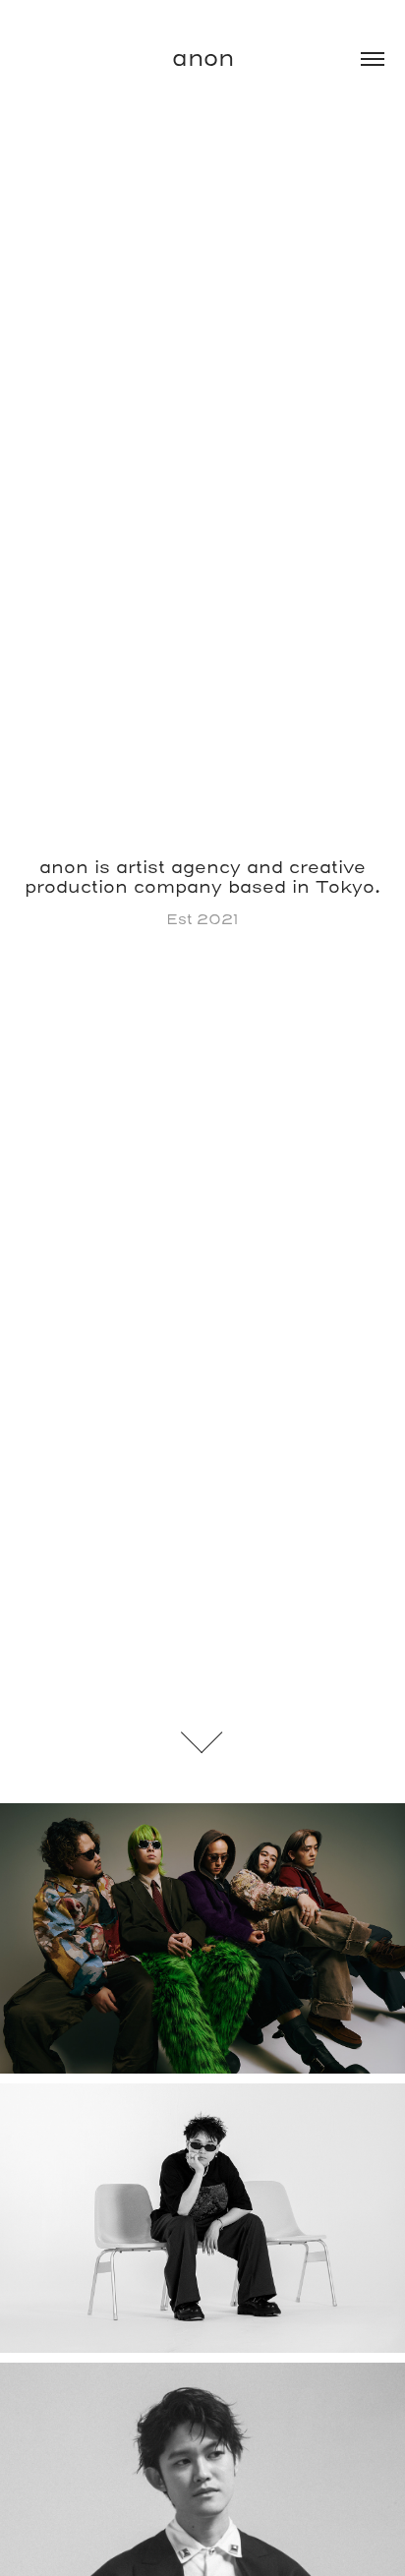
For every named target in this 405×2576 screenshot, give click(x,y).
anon (203, 59)
